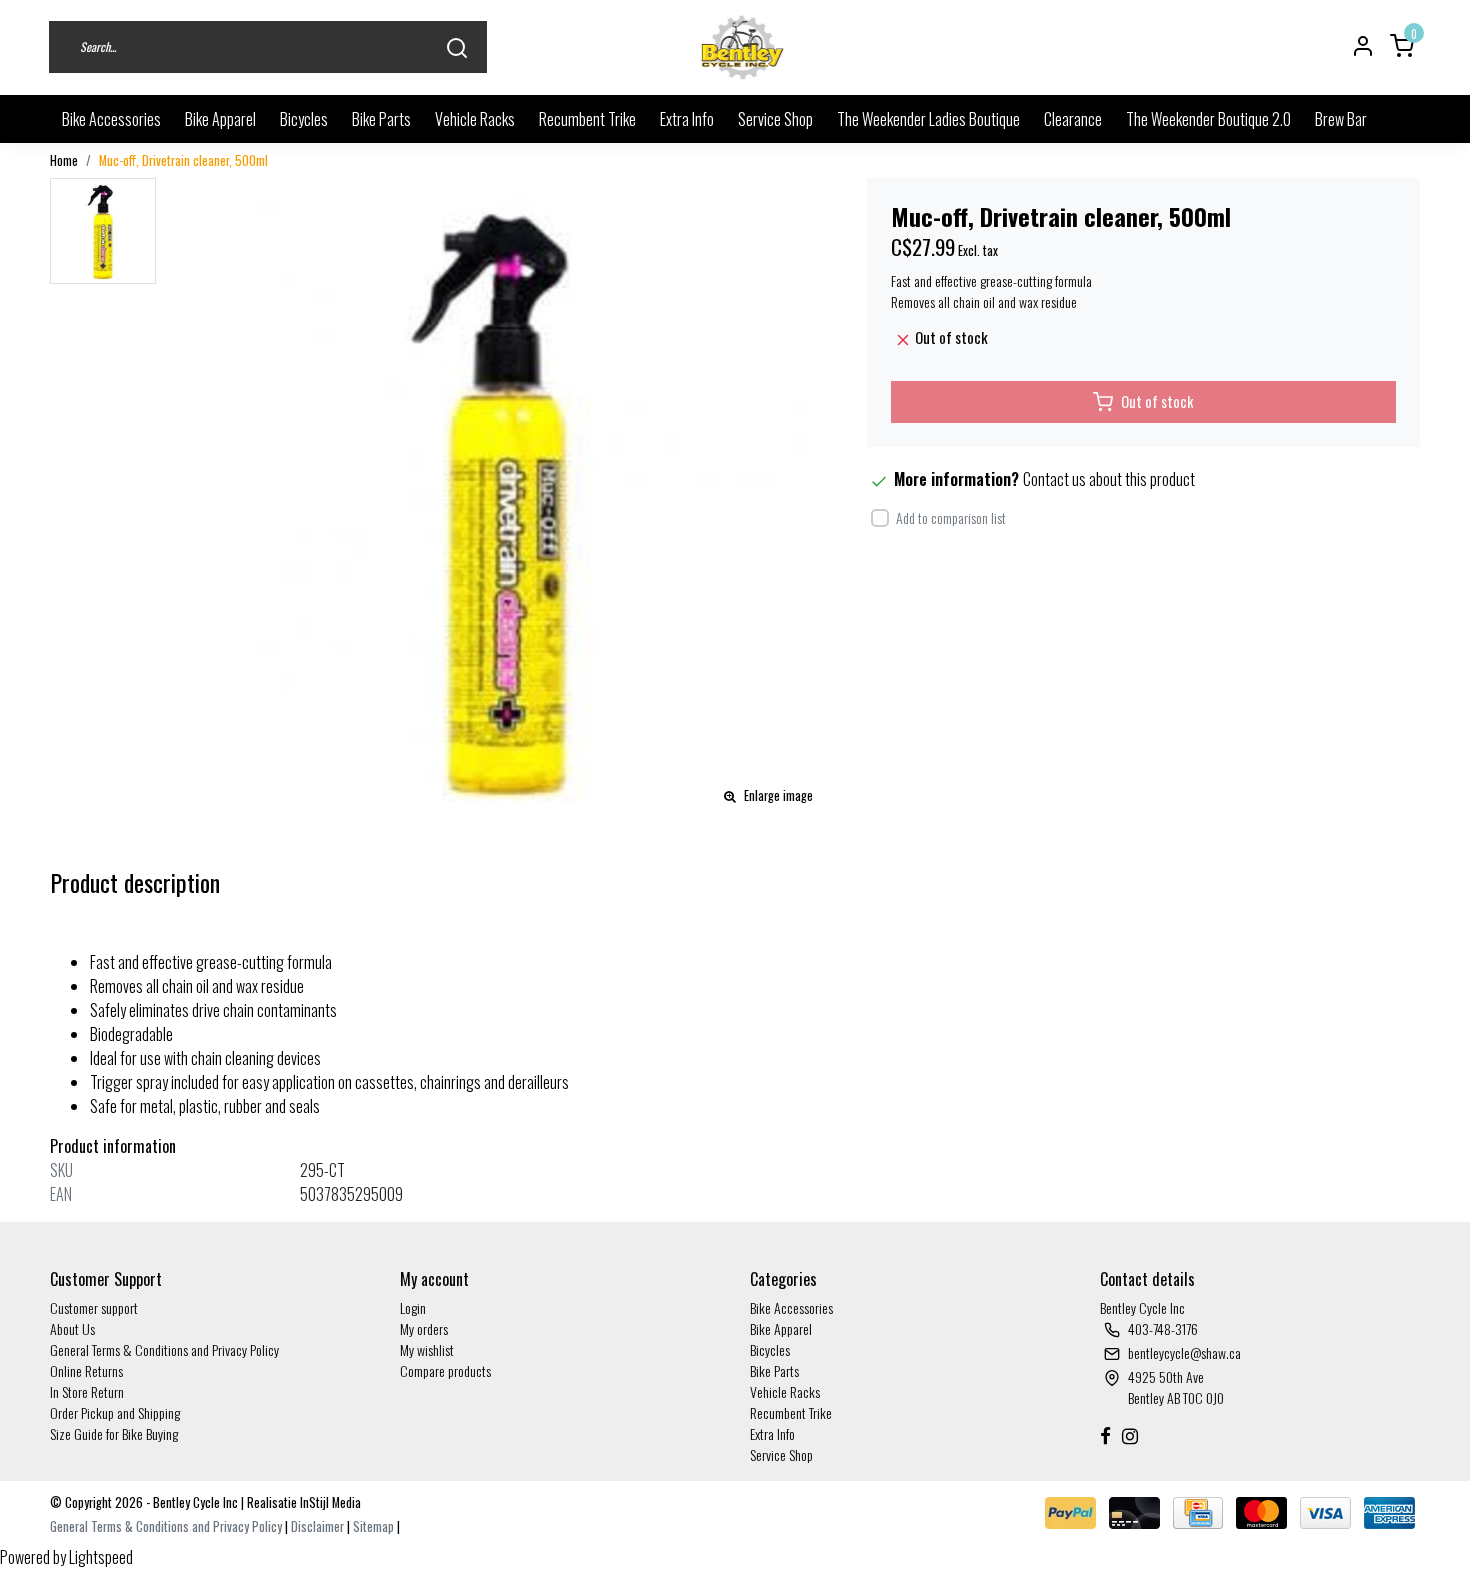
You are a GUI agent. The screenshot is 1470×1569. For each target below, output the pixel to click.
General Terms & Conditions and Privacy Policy (164, 1349)
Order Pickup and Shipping (115, 1412)
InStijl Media (329, 1502)
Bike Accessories (111, 119)
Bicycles (304, 119)
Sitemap (373, 1526)
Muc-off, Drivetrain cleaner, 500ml (183, 160)
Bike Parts (381, 119)
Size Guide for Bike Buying (114, 1433)
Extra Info (687, 119)
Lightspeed (101, 1557)
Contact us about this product (1109, 479)
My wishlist (427, 1349)
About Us (72, 1328)
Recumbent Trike (587, 119)
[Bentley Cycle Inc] (743, 47)
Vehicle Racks (475, 119)
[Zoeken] (457, 47)
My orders (424, 1328)
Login (413, 1307)
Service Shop (775, 119)
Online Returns (86, 1370)
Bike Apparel (220, 119)
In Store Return (87, 1391)
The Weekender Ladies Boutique (928, 119)
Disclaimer (317, 1526)
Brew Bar (1341, 119)
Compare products (445, 1370)
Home (64, 160)
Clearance (1073, 119)
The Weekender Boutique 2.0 (1208, 119)
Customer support (94, 1307)
